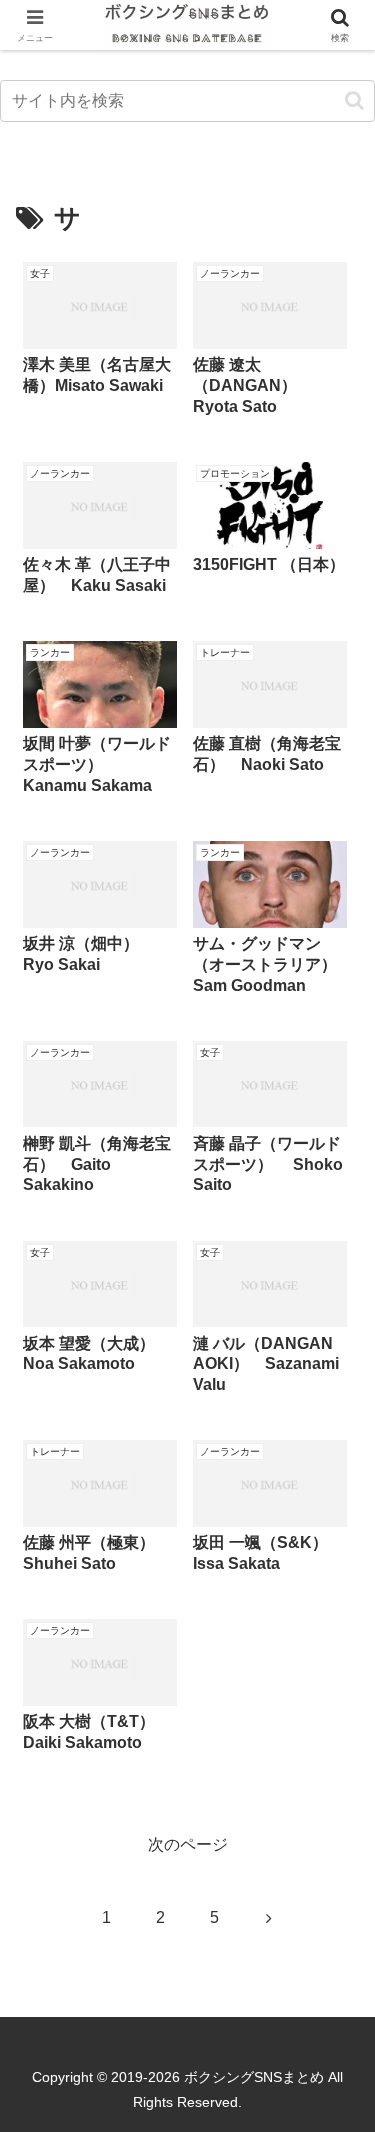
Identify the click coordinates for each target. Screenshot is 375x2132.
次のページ (188, 1844)
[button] (354, 100)
